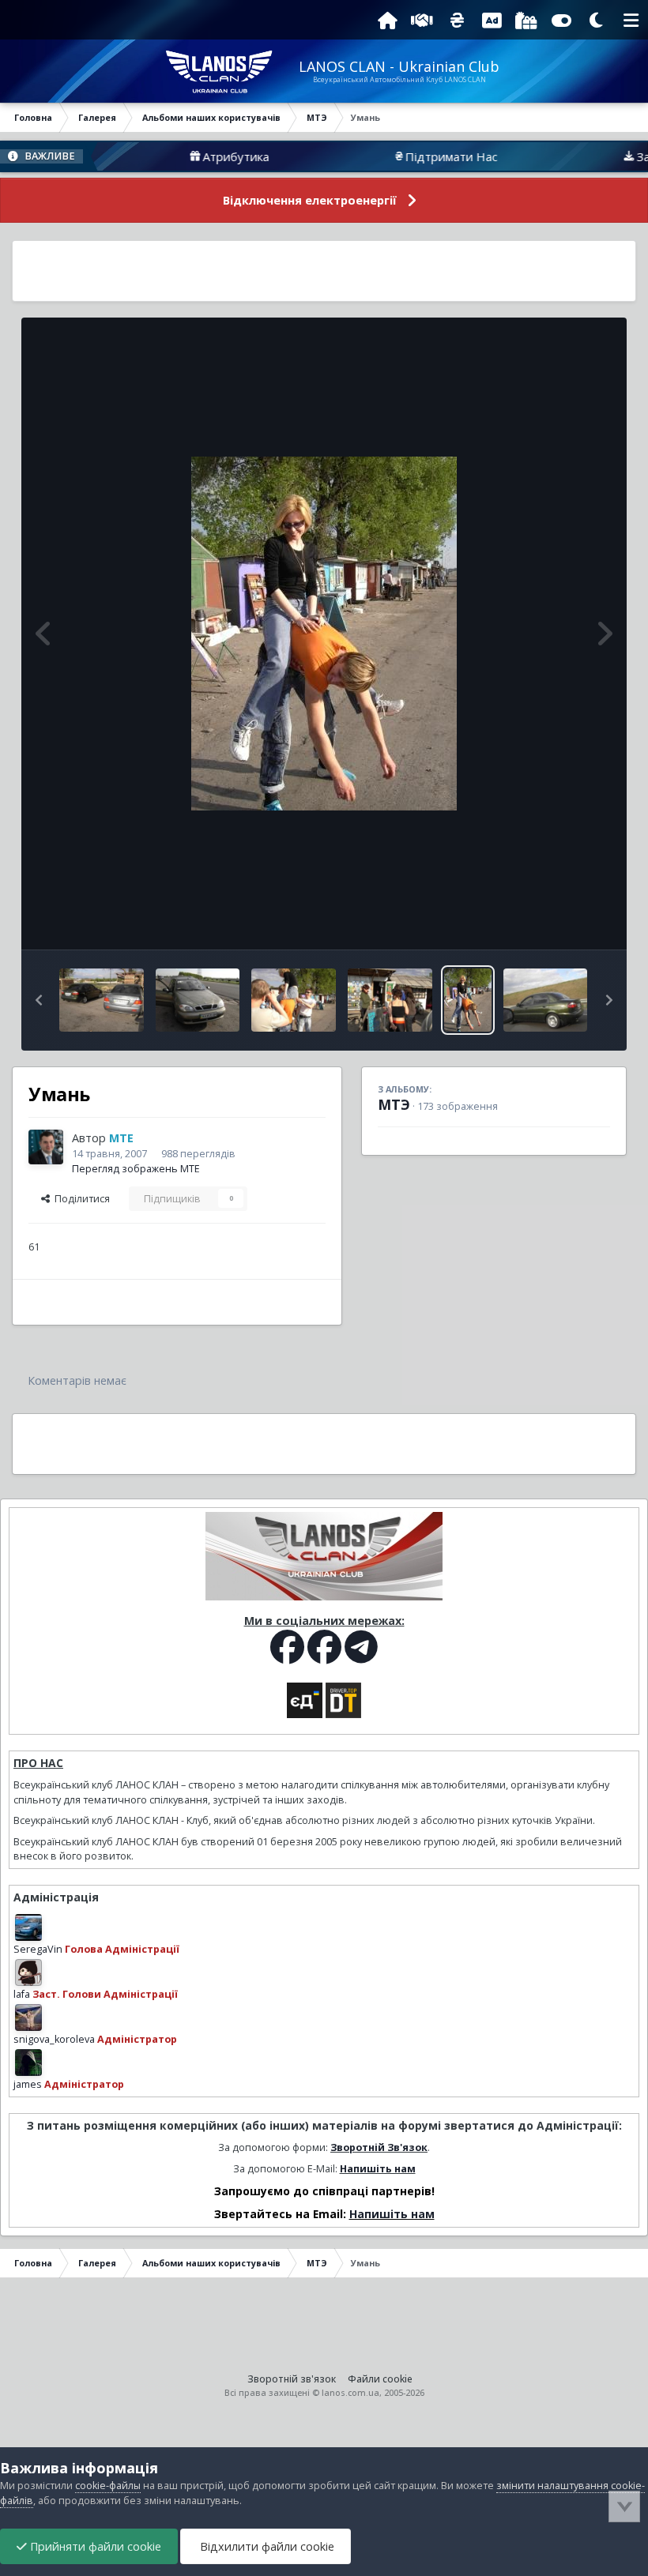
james (28, 2084)
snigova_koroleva (54, 2039)
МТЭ (394, 1104)
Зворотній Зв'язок (379, 2147)
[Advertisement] (324, 271)
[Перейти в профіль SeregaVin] (28, 1927)
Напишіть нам (378, 2169)
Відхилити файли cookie (266, 2546)
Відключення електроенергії (310, 200)
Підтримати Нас (408, 156)
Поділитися (80, 1199)
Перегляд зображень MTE (136, 1169)
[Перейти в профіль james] (28, 2063)
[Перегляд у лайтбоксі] (324, 634)
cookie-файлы (108, 2486)
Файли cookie (380, 2379)
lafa (22, 1994)
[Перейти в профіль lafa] (28, 1972)
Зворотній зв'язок (292, 2379)
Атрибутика (193, 156)
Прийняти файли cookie (94, 2546)
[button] (39, 1000)
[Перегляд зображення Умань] (102, 1000)
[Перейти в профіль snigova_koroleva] (28, 2018)
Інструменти (561, 921)
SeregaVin (38, 1949)
